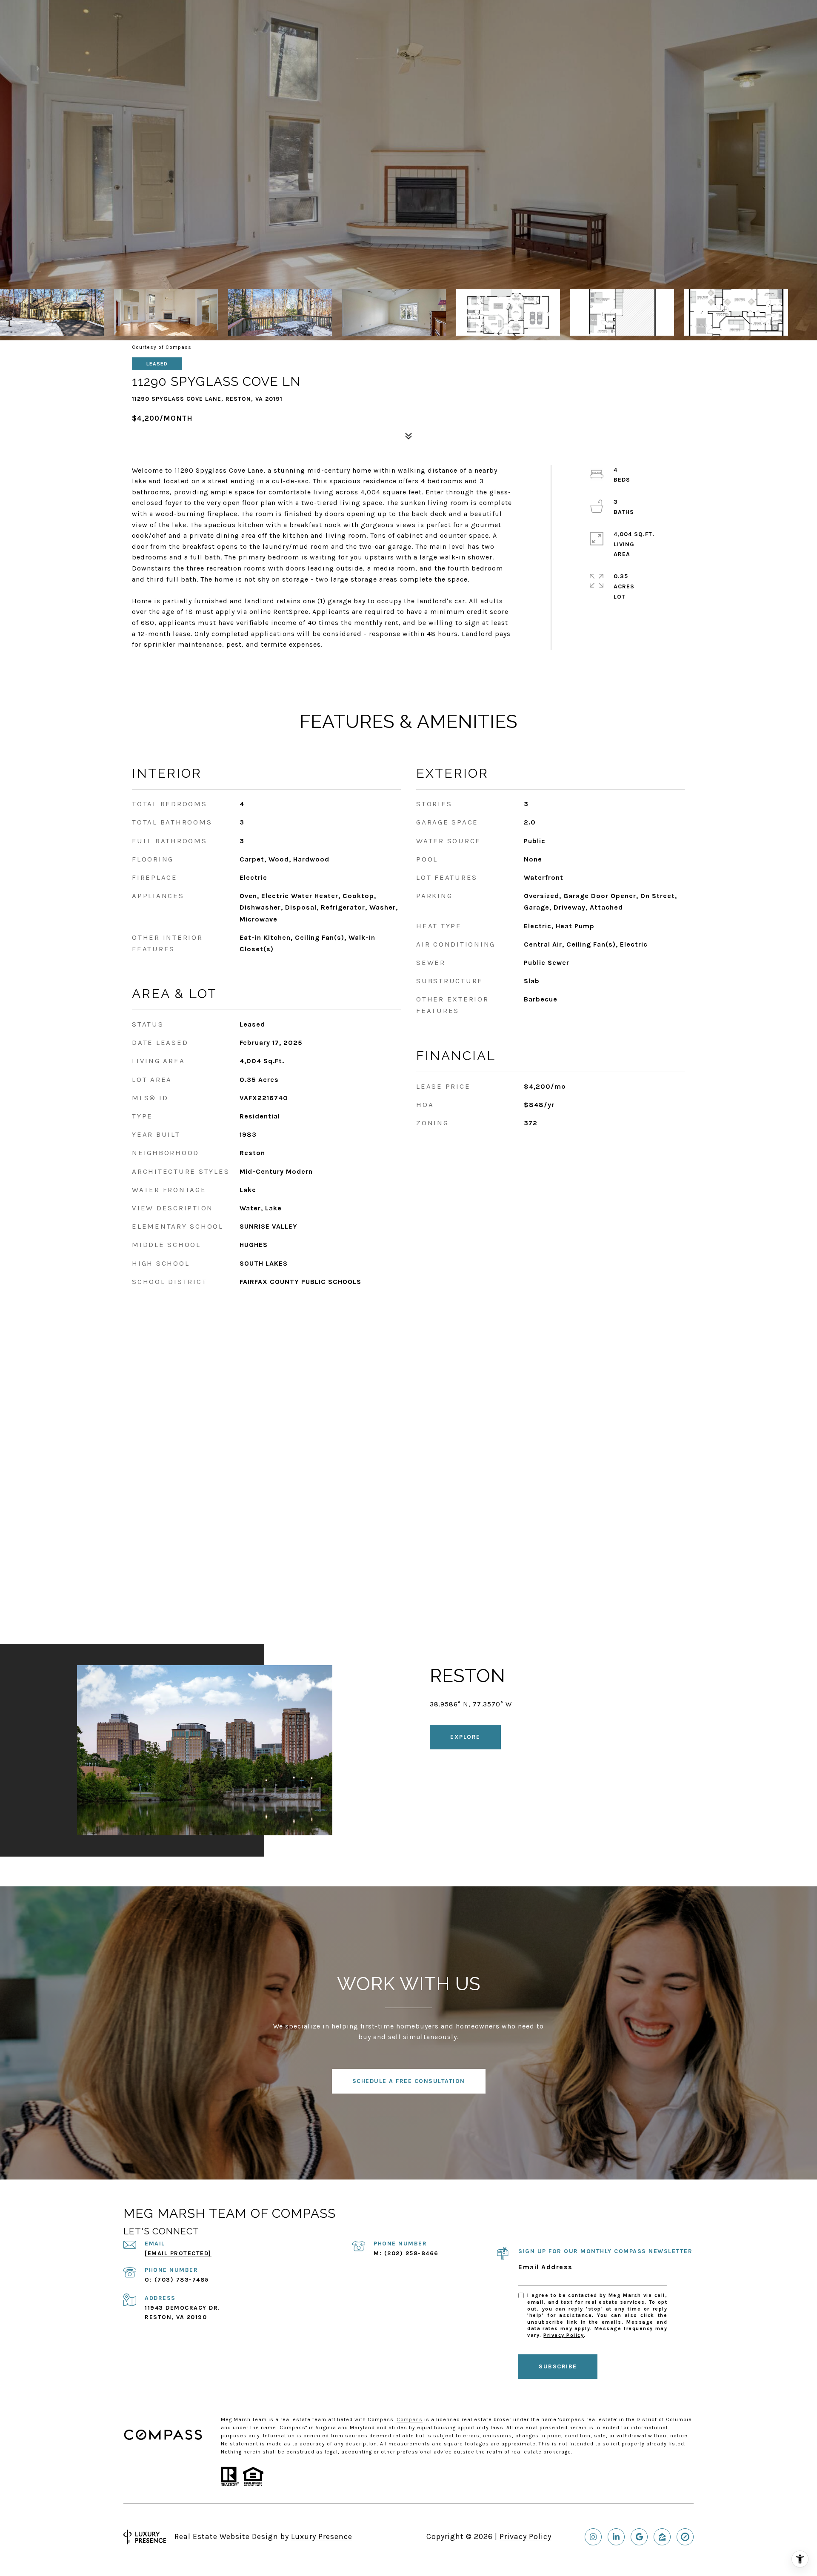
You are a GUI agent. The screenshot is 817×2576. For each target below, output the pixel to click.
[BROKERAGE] (685, 2537)
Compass (410, 2419)
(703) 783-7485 (182, 2280)
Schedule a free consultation (409, 2081)
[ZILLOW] (662, 2537)
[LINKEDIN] (616, 2537)
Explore (465, 1737)
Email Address (546, 2267)
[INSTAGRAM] (593, 2537)
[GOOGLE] (639, 2537)
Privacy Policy (564, 2335)
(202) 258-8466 (411, 2253)
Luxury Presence (322, 2536)
